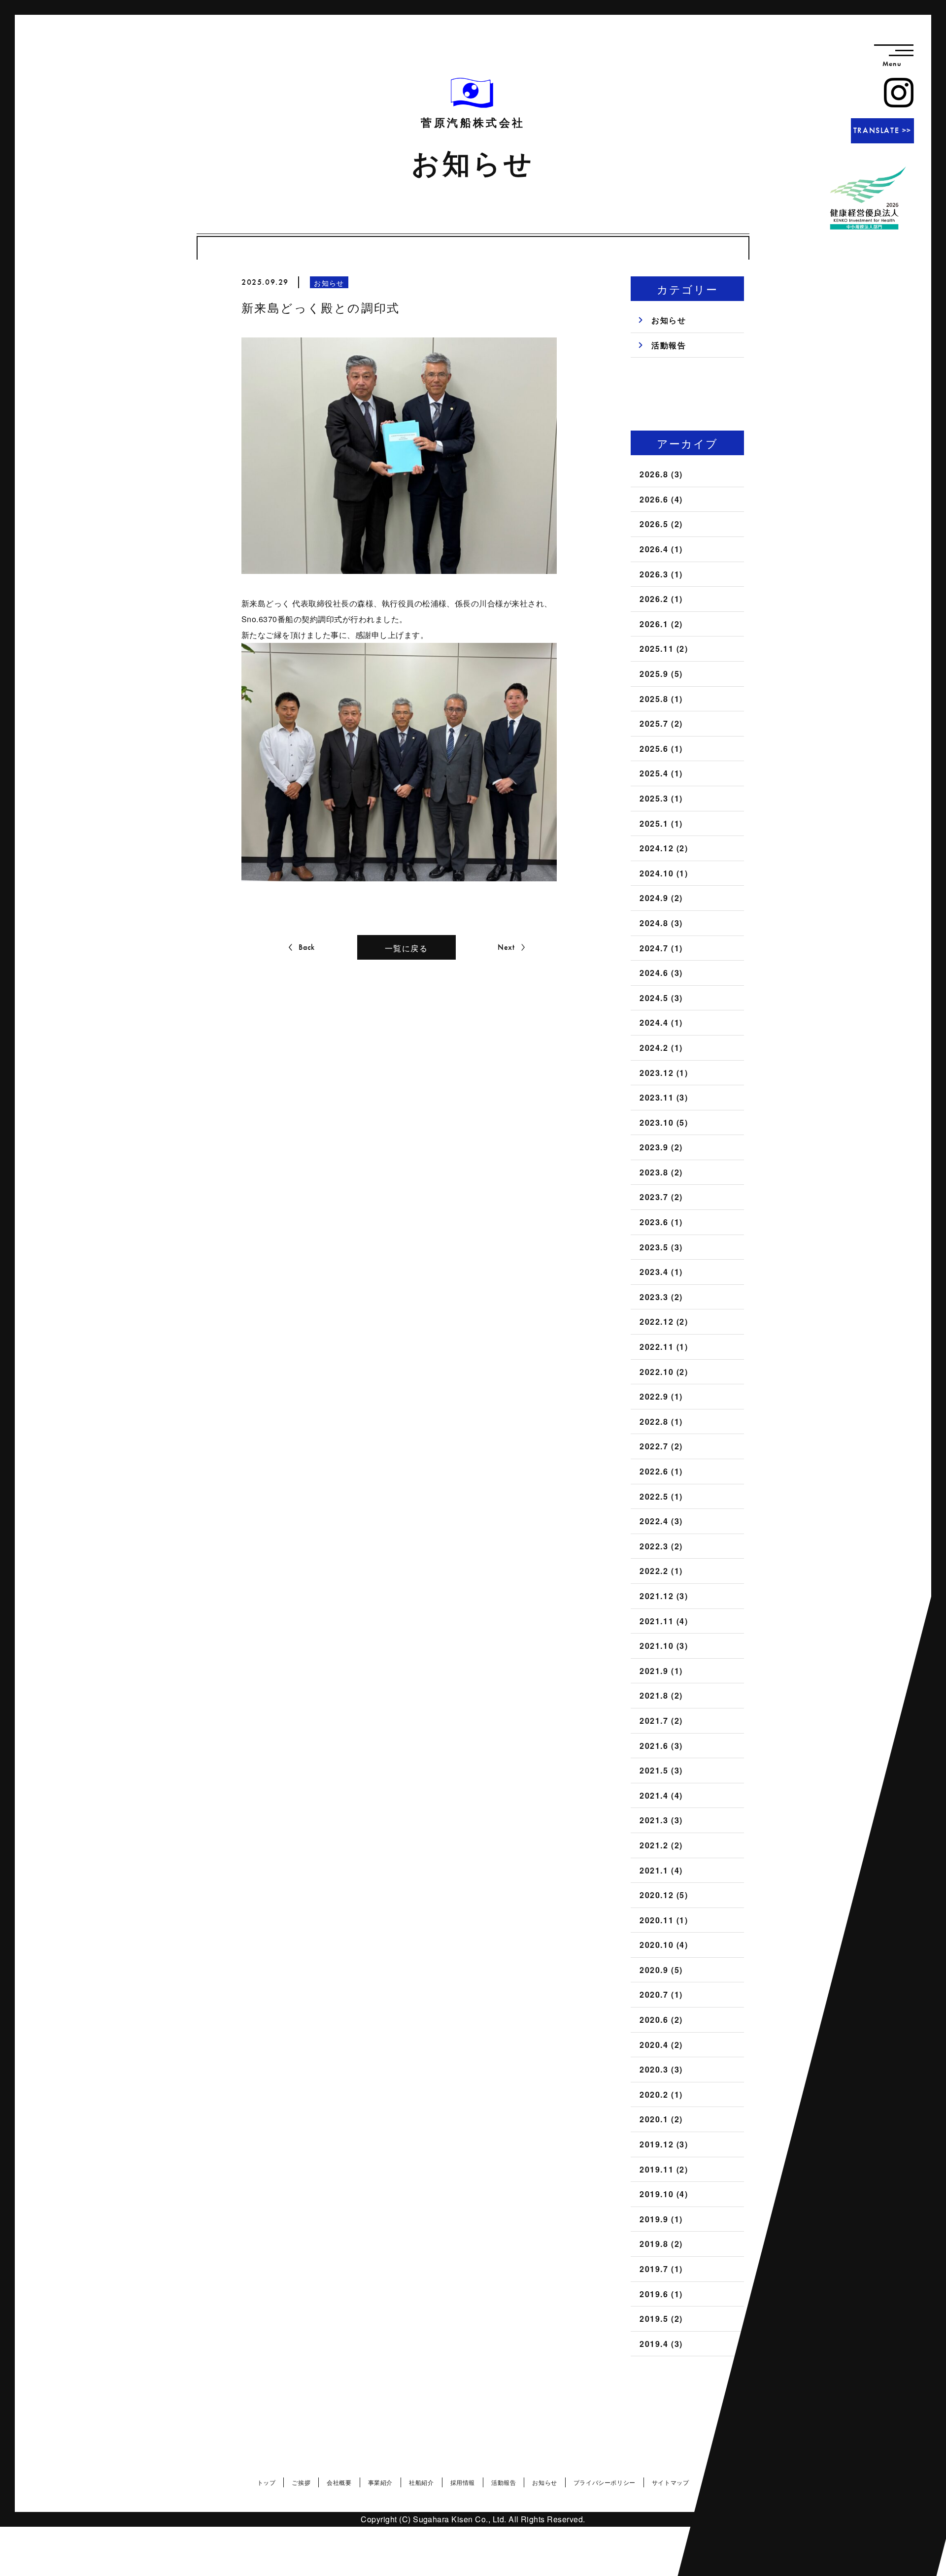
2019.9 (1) (661, 2219)
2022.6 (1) (661, 1471)
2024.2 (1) (661, 1048)
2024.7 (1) (661, 948)
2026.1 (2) (661, 624)
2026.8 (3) (661, 474)
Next (506, 947)
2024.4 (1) (661, 1022)
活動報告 (669, 345)
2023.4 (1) (661, 1272)
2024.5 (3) (661, 998)
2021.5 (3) (661, 1770)
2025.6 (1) (661, 749)
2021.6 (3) (661, 1746)
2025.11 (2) (664, 649)
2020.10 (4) (664, 1945)
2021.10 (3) (664, 1646)
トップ (267, 2482)
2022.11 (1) (664, 1347)
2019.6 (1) (661, 2294)
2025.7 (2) (661, 723)
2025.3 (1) (661, 798)
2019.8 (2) (661, 2244)
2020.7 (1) (661, 1994)
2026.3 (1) (661, 574)
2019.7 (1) (661, 2269)
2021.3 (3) (661, 1820)
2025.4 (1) (661, 773)
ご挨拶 (301, 2482)
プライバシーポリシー (605, 2482)
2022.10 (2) (664, 1372)
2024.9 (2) (661, 898)
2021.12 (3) (664, 1596)
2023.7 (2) (661, 1197)
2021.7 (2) (661, 1721)
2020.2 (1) (661, 2094)
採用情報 (463, 2482)
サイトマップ (671, 2482)
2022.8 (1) (661, 1422)
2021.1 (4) (661, 1870)
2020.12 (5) (664, 1895)
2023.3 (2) (661, 1297)
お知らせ (669, 320)
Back (307, 947)
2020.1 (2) (661, 2119)
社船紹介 (421, 2482)
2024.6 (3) (661, 973)
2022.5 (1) (661, 1496)
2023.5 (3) (661, 1247)
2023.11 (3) (664, 1097)
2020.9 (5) (661, 1970)
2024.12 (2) (664, 848)
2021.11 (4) (664, 1621)
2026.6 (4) (661, 499)
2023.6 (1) (661, 1222)
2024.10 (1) (664, 873)
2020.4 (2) (661, 2045)
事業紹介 (380, 2482)
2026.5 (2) (661, 524)
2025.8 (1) (661, 699)
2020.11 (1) (664, 1920)
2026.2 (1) (661, 599)
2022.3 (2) (661, 1546)
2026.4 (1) (661, 549)
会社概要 (339, 2482)
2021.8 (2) (661, 1695)
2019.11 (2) (664, 2169)
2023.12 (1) (664, 1073)
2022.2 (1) (661, 1571)
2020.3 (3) (661, 2069)
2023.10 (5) (664, 1122)
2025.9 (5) (661, 674)
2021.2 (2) (661, 1845)
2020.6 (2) (661, 2020)
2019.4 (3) (661, 2344)
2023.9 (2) (661, 1147)
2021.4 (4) (661, 1795)
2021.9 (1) (661, 1671)
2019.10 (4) (664, 2194)
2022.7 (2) (661, 1446)
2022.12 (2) (664, 1321)
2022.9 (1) (661, 1396)
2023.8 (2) (661, 1172)
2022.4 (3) (661, 1521)
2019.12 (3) (664, 2144)
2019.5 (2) (661, 2319)
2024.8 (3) (661, 923)
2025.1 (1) (661, 823)
